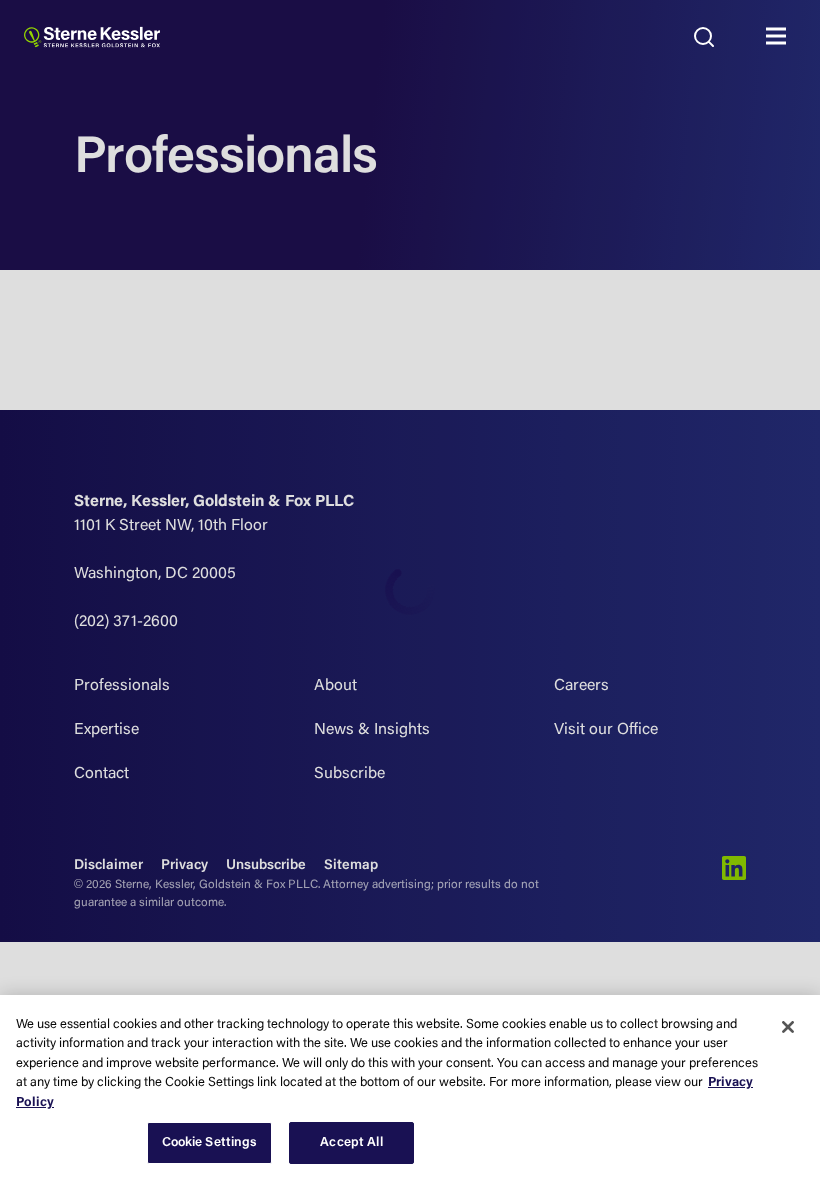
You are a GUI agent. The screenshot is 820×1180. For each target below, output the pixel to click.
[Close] (788, 1027)
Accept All (351, 1142)
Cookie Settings (210, 1142)
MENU (781, 37)
